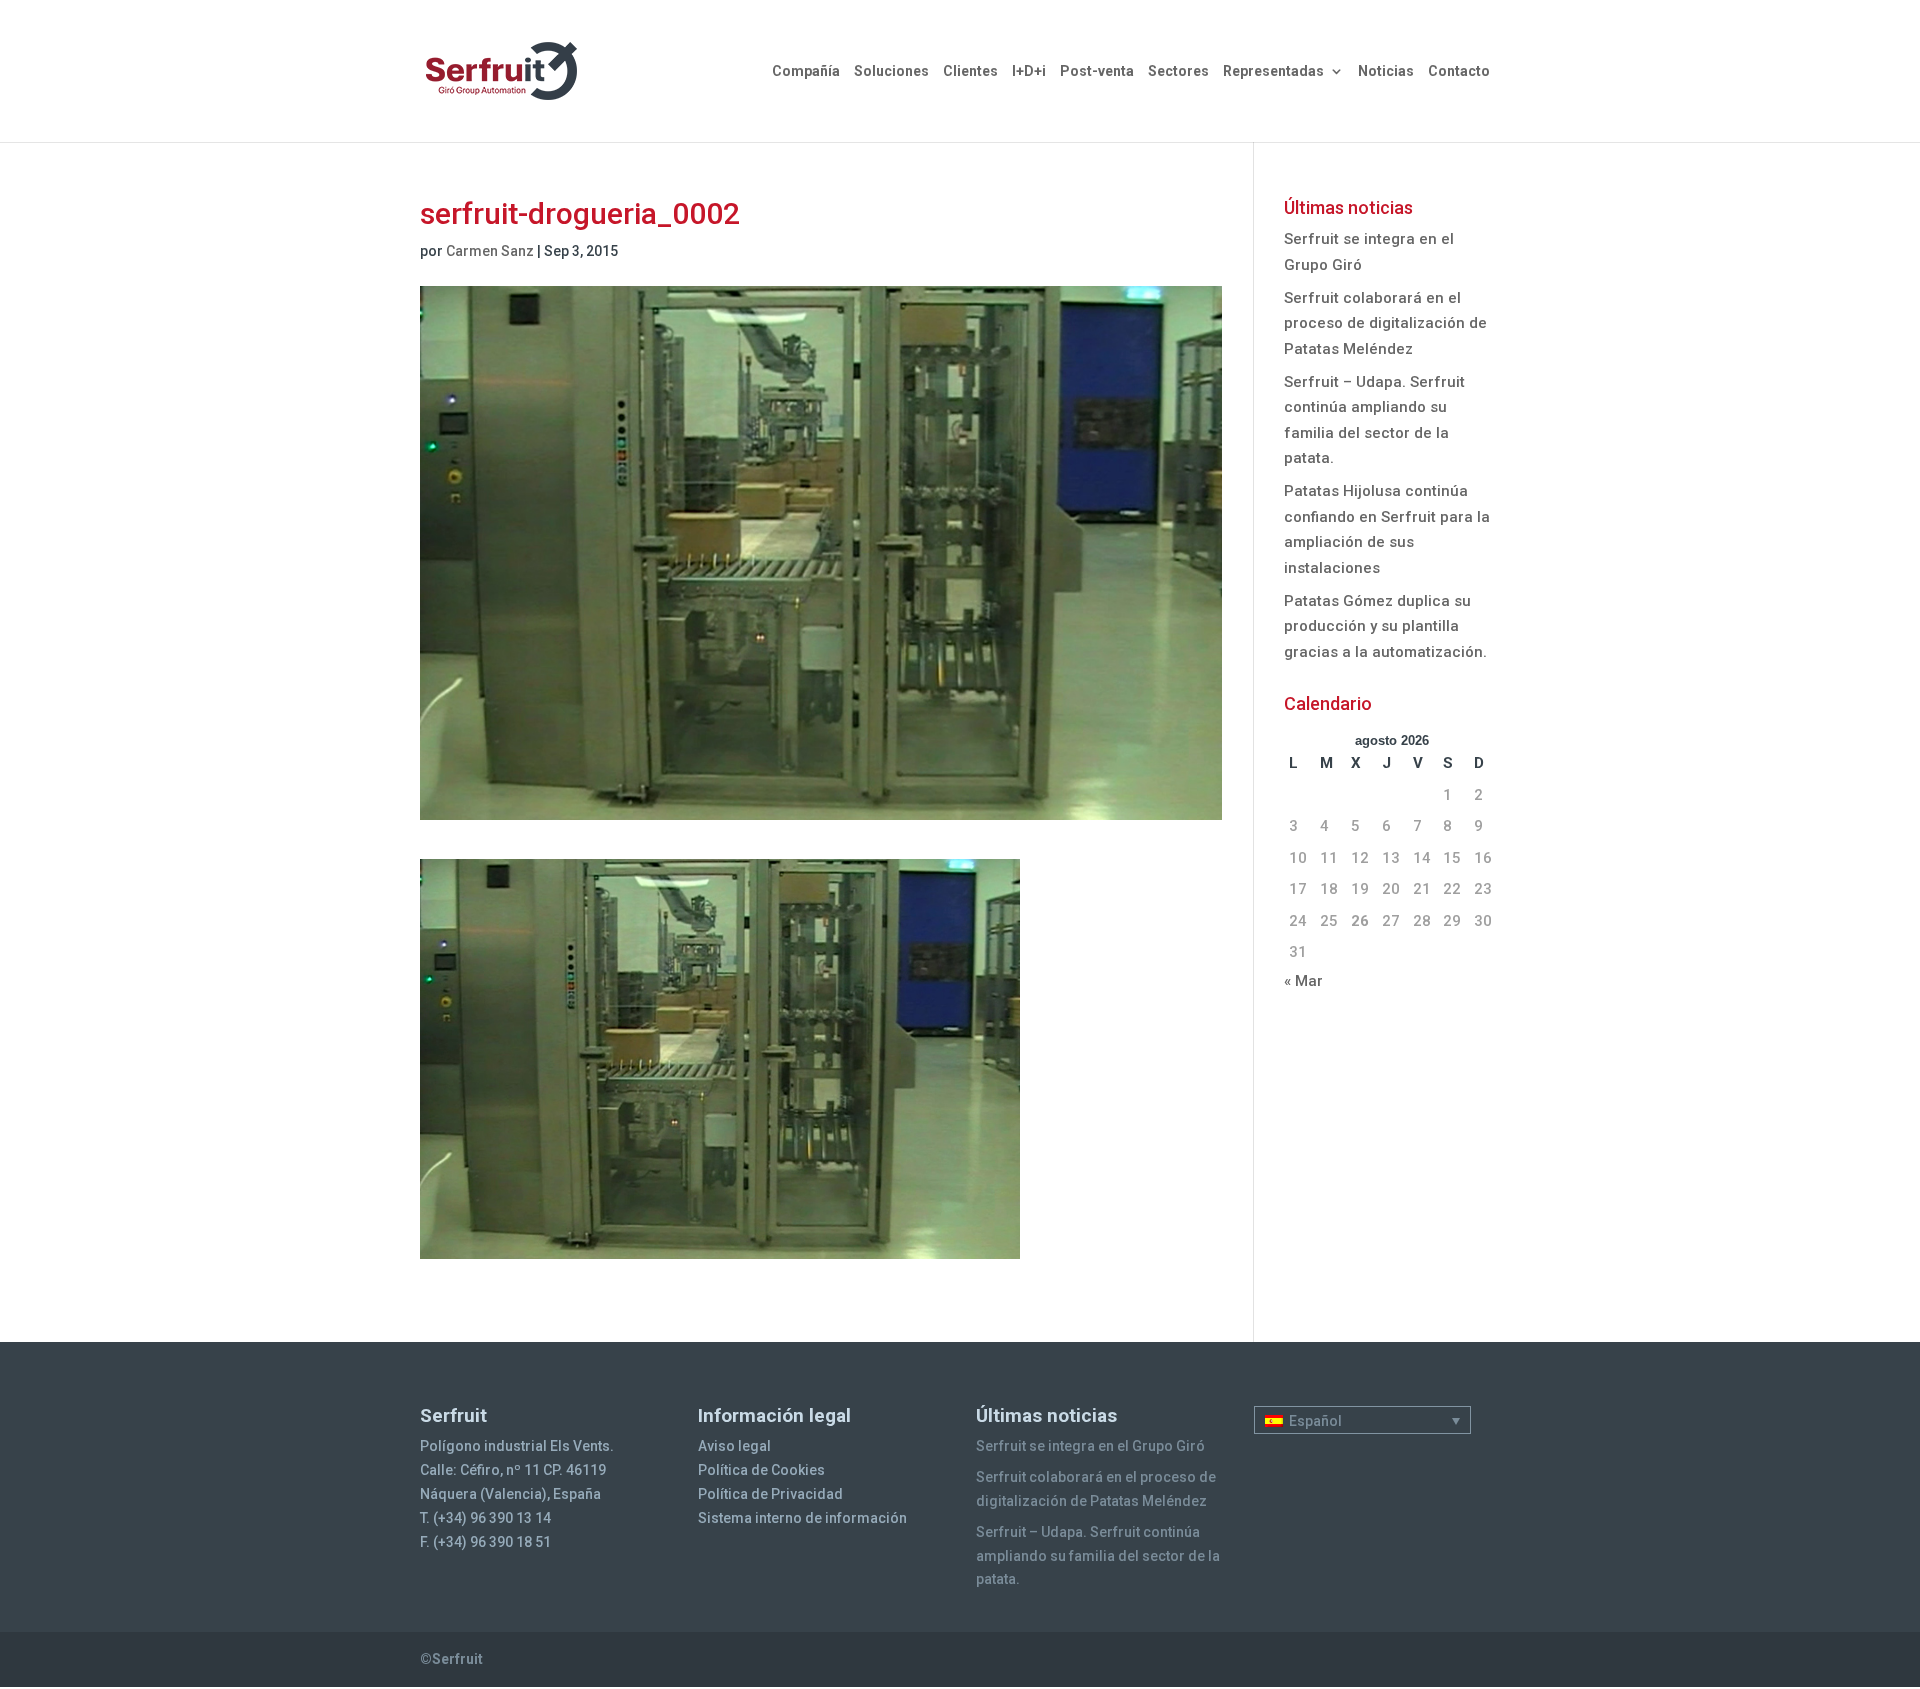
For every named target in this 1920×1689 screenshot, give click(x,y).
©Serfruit (451, 1659)
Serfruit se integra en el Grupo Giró (1090, 1446)
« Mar (1303, 981)
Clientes (970, 71)
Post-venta (1097, 71)
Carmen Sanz (490, 251)
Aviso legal (734, 1446)
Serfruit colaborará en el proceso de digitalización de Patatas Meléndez (1385, 323)
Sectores (1178, 71)
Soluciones (891, 71)
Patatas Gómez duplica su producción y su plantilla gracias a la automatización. (1385, 626)
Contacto (1459, 71)
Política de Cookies (761, 1470)
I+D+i (1029, 71)
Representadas (1273, 71)
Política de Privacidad (770, 1494)
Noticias (1386, 71)
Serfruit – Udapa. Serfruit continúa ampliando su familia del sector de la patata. (1098, 1556)
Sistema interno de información (802, 1518)
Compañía (806, 71)
